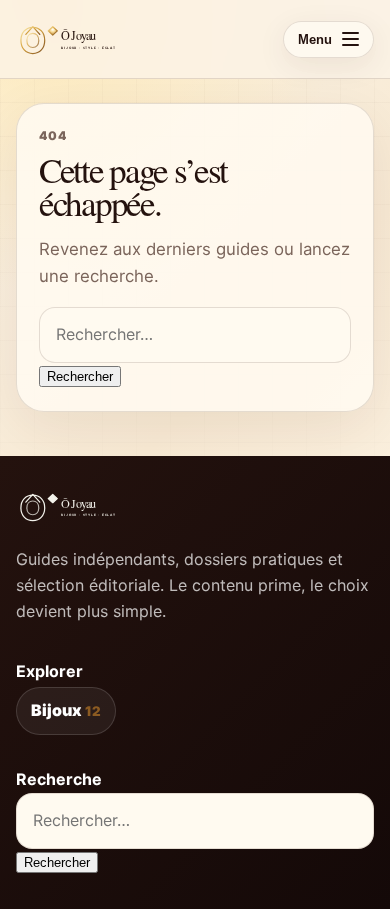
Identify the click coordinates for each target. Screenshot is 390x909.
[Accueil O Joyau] (72, 39)
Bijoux (66, 710)
